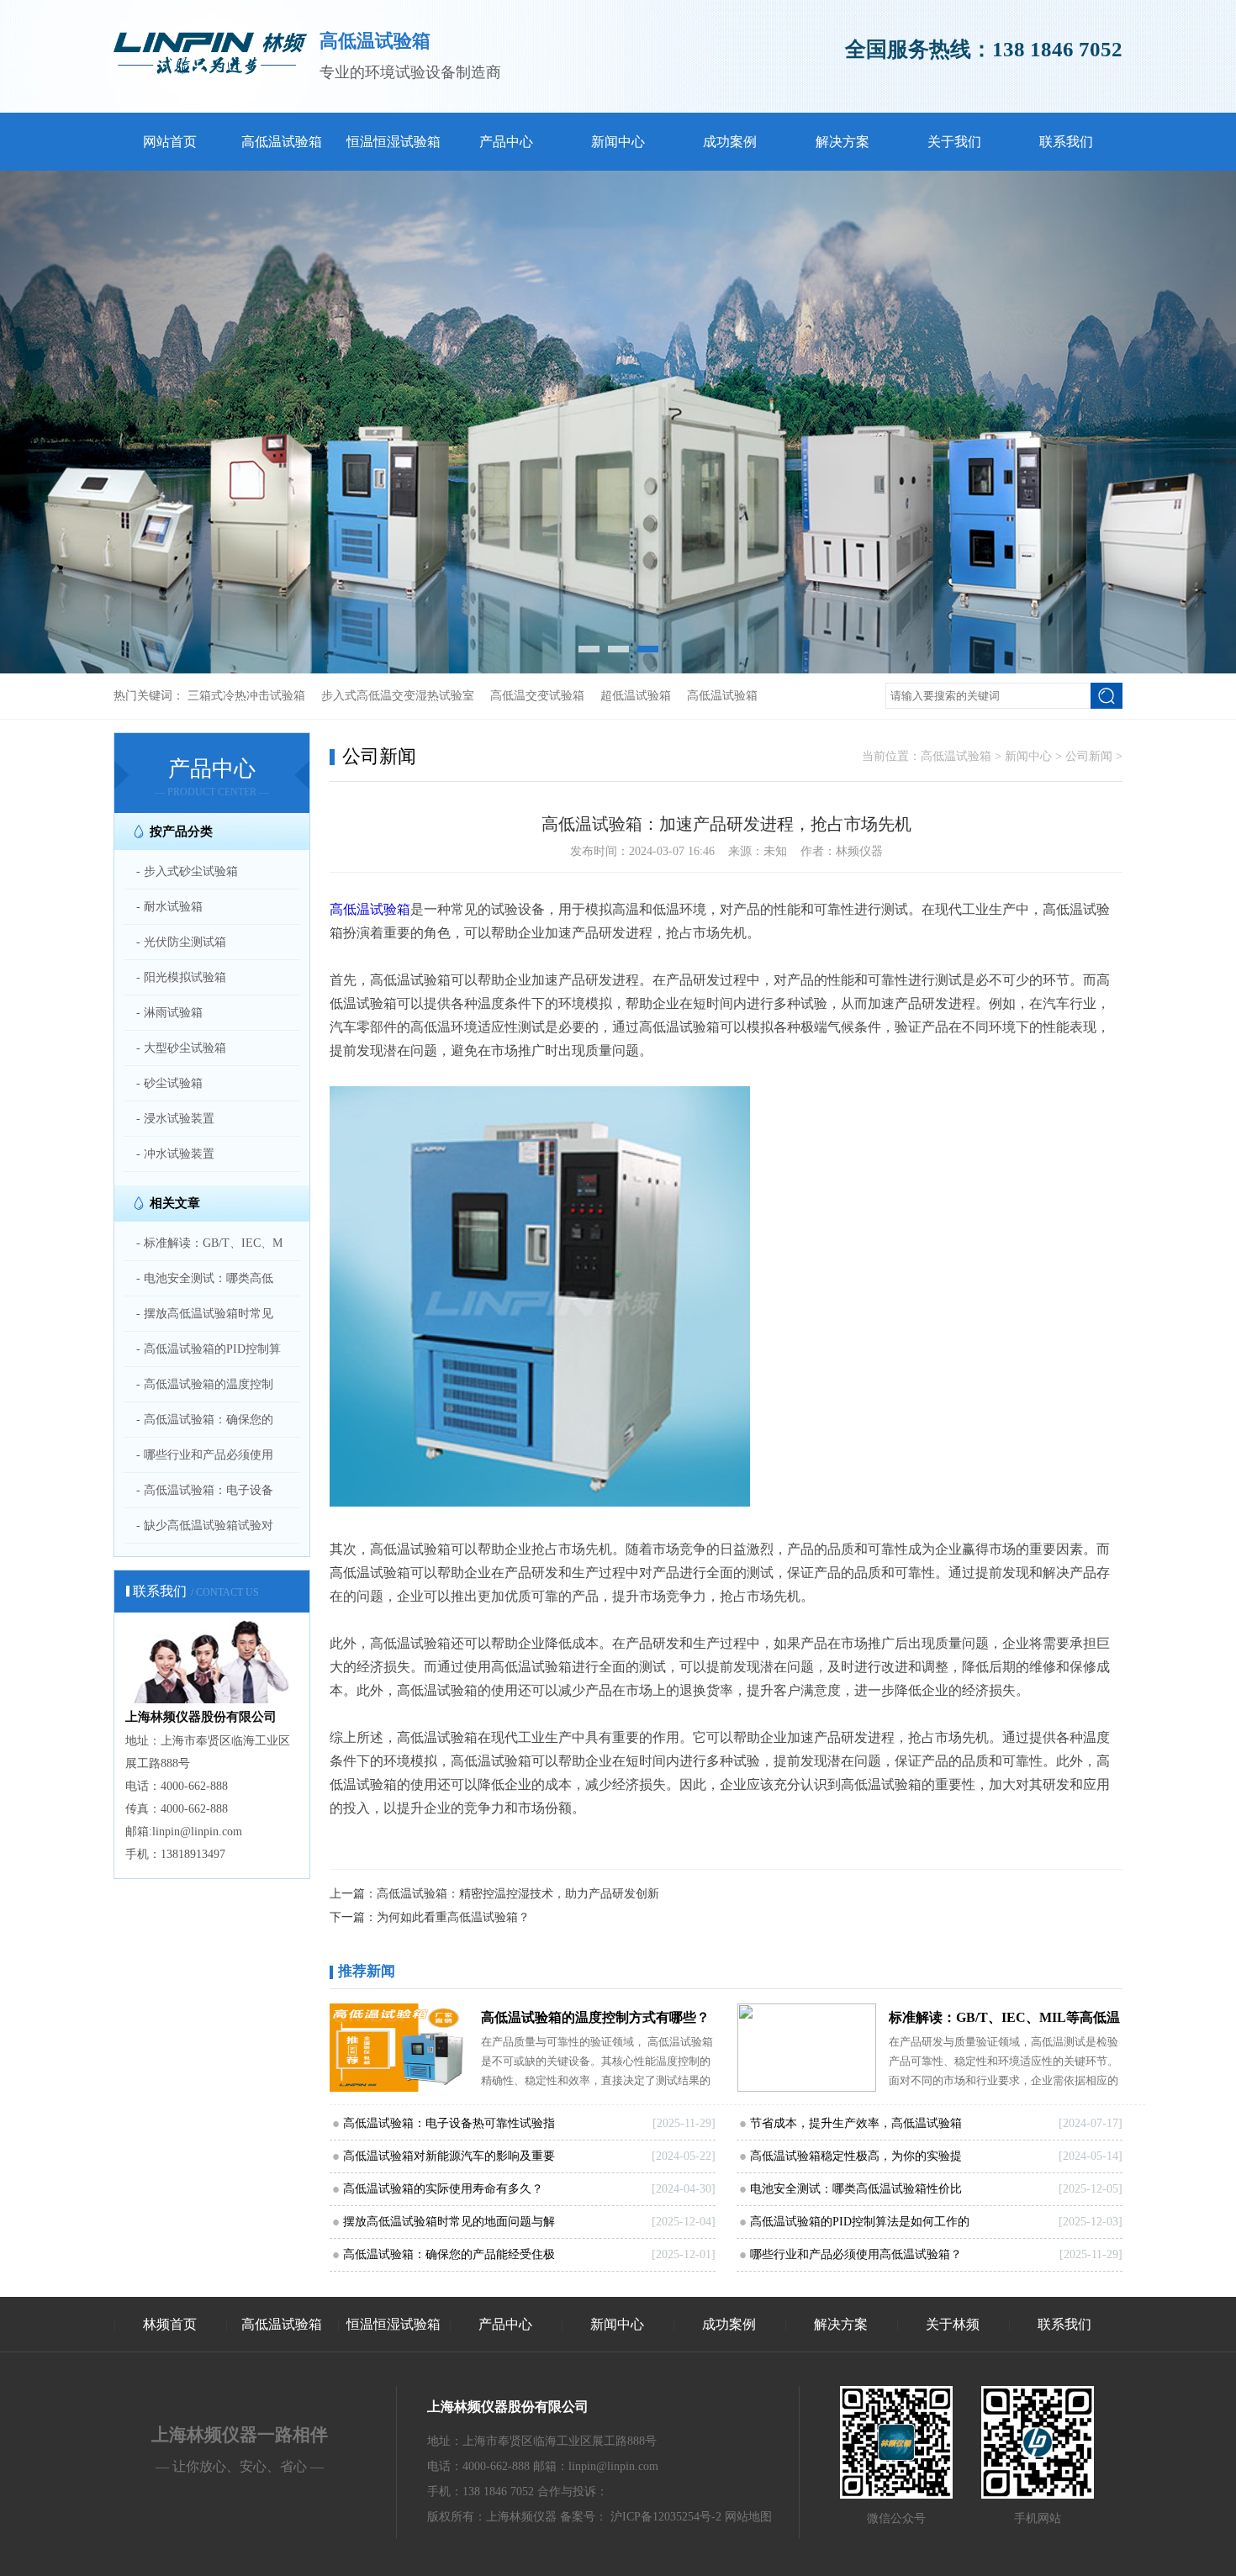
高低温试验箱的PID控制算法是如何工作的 (860, 2222)
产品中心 (506, 142)
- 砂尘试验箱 (169, 1083)
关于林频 (953, 2324)
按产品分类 (181, 831)
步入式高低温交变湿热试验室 (398, 696)
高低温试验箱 (282, 142)
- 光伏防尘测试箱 (181, 942)
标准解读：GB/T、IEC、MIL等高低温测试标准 (1004, 2021)
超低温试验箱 (636, 696)
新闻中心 (618, 142)
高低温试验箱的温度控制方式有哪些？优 (595, 2021)
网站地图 (748, 2517)
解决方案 (842, 142)
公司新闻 (1089, 756)
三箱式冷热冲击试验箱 (246, 696)
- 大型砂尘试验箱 (181, 1048)
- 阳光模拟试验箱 (181, 977)
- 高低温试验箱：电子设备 (205, 1490)
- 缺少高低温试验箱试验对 (205, 1526)
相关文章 (175, 1203)
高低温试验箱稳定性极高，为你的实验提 (856, 2156)
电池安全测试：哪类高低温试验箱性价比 (856, 2189)
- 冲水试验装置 (175, 1154)
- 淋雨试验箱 (169, 1013)
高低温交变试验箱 (537, 696)
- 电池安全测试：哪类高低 (205, 1278)
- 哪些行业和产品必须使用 (205, 1455)
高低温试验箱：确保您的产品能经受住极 (449, 2254)
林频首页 (170, 2324)
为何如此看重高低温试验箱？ (453, 1917)
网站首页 (170, 142)
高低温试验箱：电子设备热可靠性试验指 (449, 2123)
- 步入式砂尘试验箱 (187, 871)
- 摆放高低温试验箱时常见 (205, 1314)
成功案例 (730, 142)
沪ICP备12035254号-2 (666, 2517)
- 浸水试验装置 (175, 1119)
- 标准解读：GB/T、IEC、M (209, 1243)
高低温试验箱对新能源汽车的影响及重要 (449, 2156)
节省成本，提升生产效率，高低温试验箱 (856, 2123)
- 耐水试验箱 (169, 907)
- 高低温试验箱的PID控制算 (209, 1349)
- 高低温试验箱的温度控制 (205, 1384)
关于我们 (954, 142)
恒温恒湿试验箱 (394, 142)
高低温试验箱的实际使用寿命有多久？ (443, 2189)
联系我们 (1066, 142)
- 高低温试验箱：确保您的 (205, 1420)
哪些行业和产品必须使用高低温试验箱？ (856, 2254)
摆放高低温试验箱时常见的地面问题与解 (449, 2222)
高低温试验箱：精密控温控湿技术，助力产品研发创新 (518, 1894)
